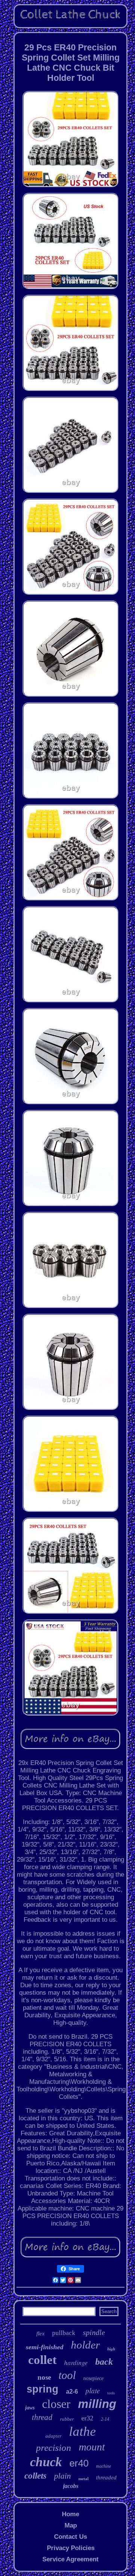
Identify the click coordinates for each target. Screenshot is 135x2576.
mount (92, 2447)
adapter (53, 2436)
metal (83, 2479)
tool (67, 2375)
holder (85, 2345)
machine (103, 2466)
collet (42, 2360)
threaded (106, 2477)
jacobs (71, 2486)
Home (70, 2514)
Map (71, 2525)
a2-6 (72, 2392)
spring (43, 2389)
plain (62, 2476)
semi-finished (45, 2347)
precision (54, 2448)
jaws (30, 2408)
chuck (46, 2462)
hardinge (76, 2363)
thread (42, 2417)
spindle (94, 2332)
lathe (82, 2431)
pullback (64, 2333)
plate (93, 2390)
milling (97, 2404)
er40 (79, 2463)
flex (40, 2333)
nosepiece (93, 2378)
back (104, 2362)
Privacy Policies (71, 2548)
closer (56, 2404)
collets (35, 2476)
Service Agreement (70, 2559)
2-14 (105, 2419)
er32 (87, 2418)
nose (44, 2377)
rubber (67, 2419)
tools (111, 2393)
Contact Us (70, 2537)
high (111, 2349)
